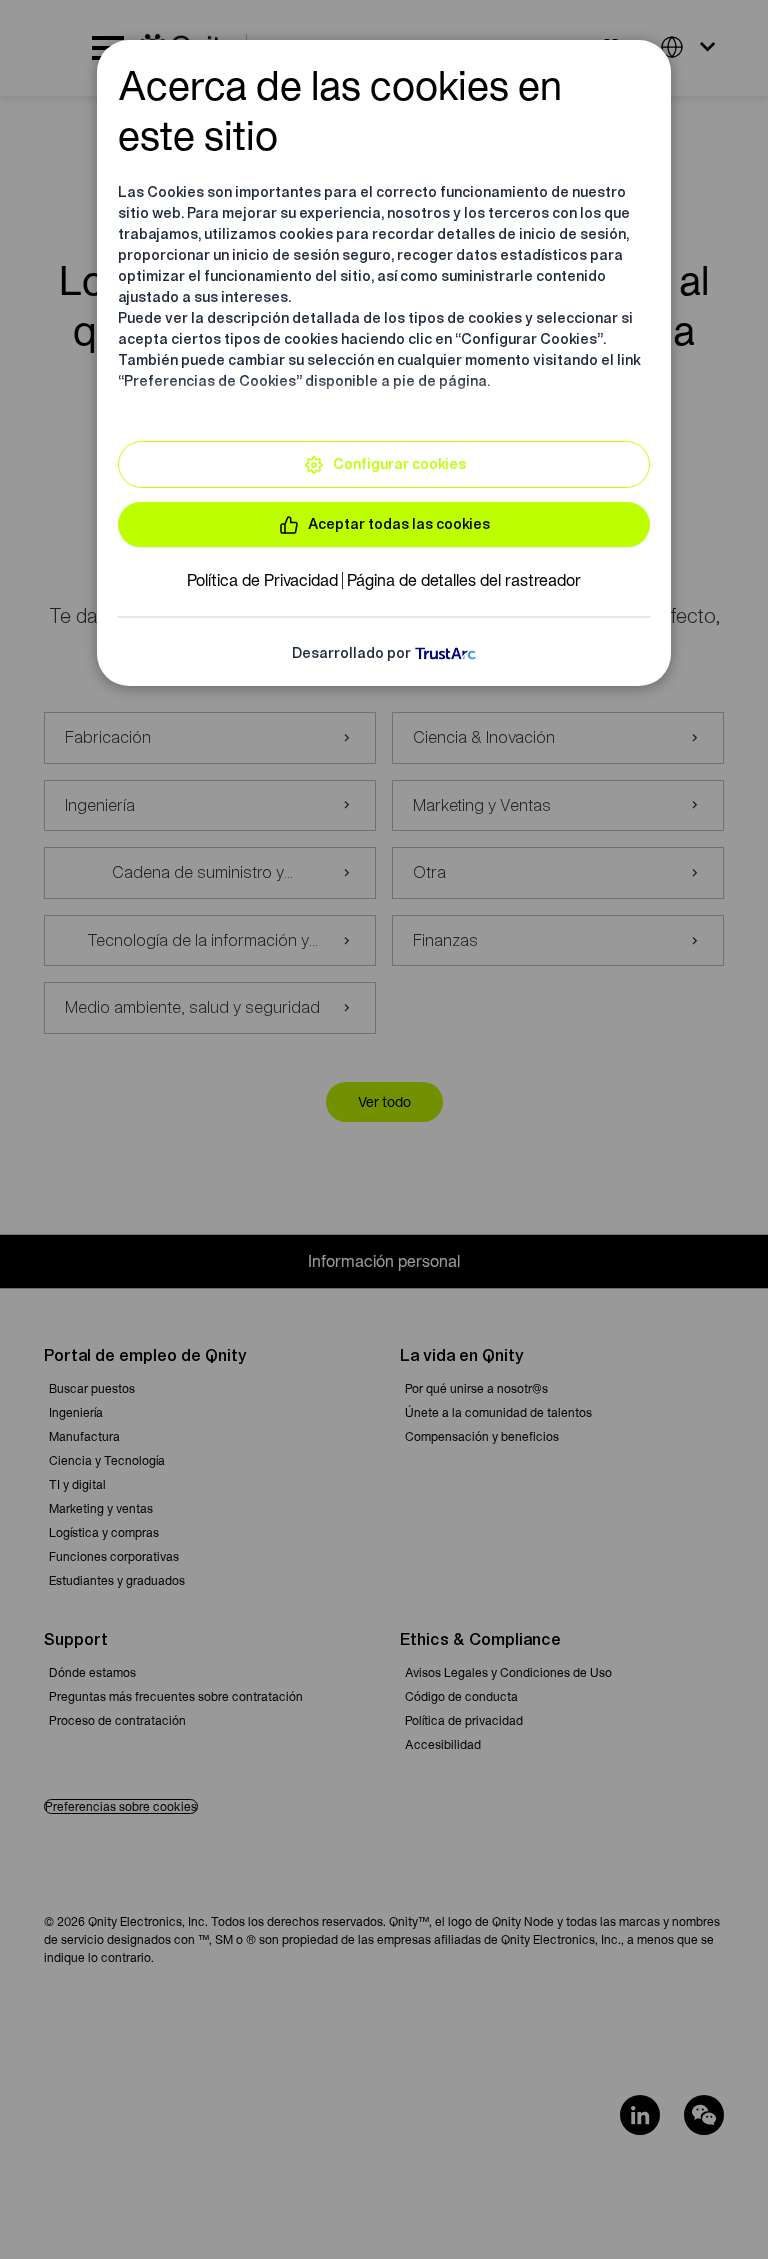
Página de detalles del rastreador (464, 580)
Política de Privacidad (262, 580)
